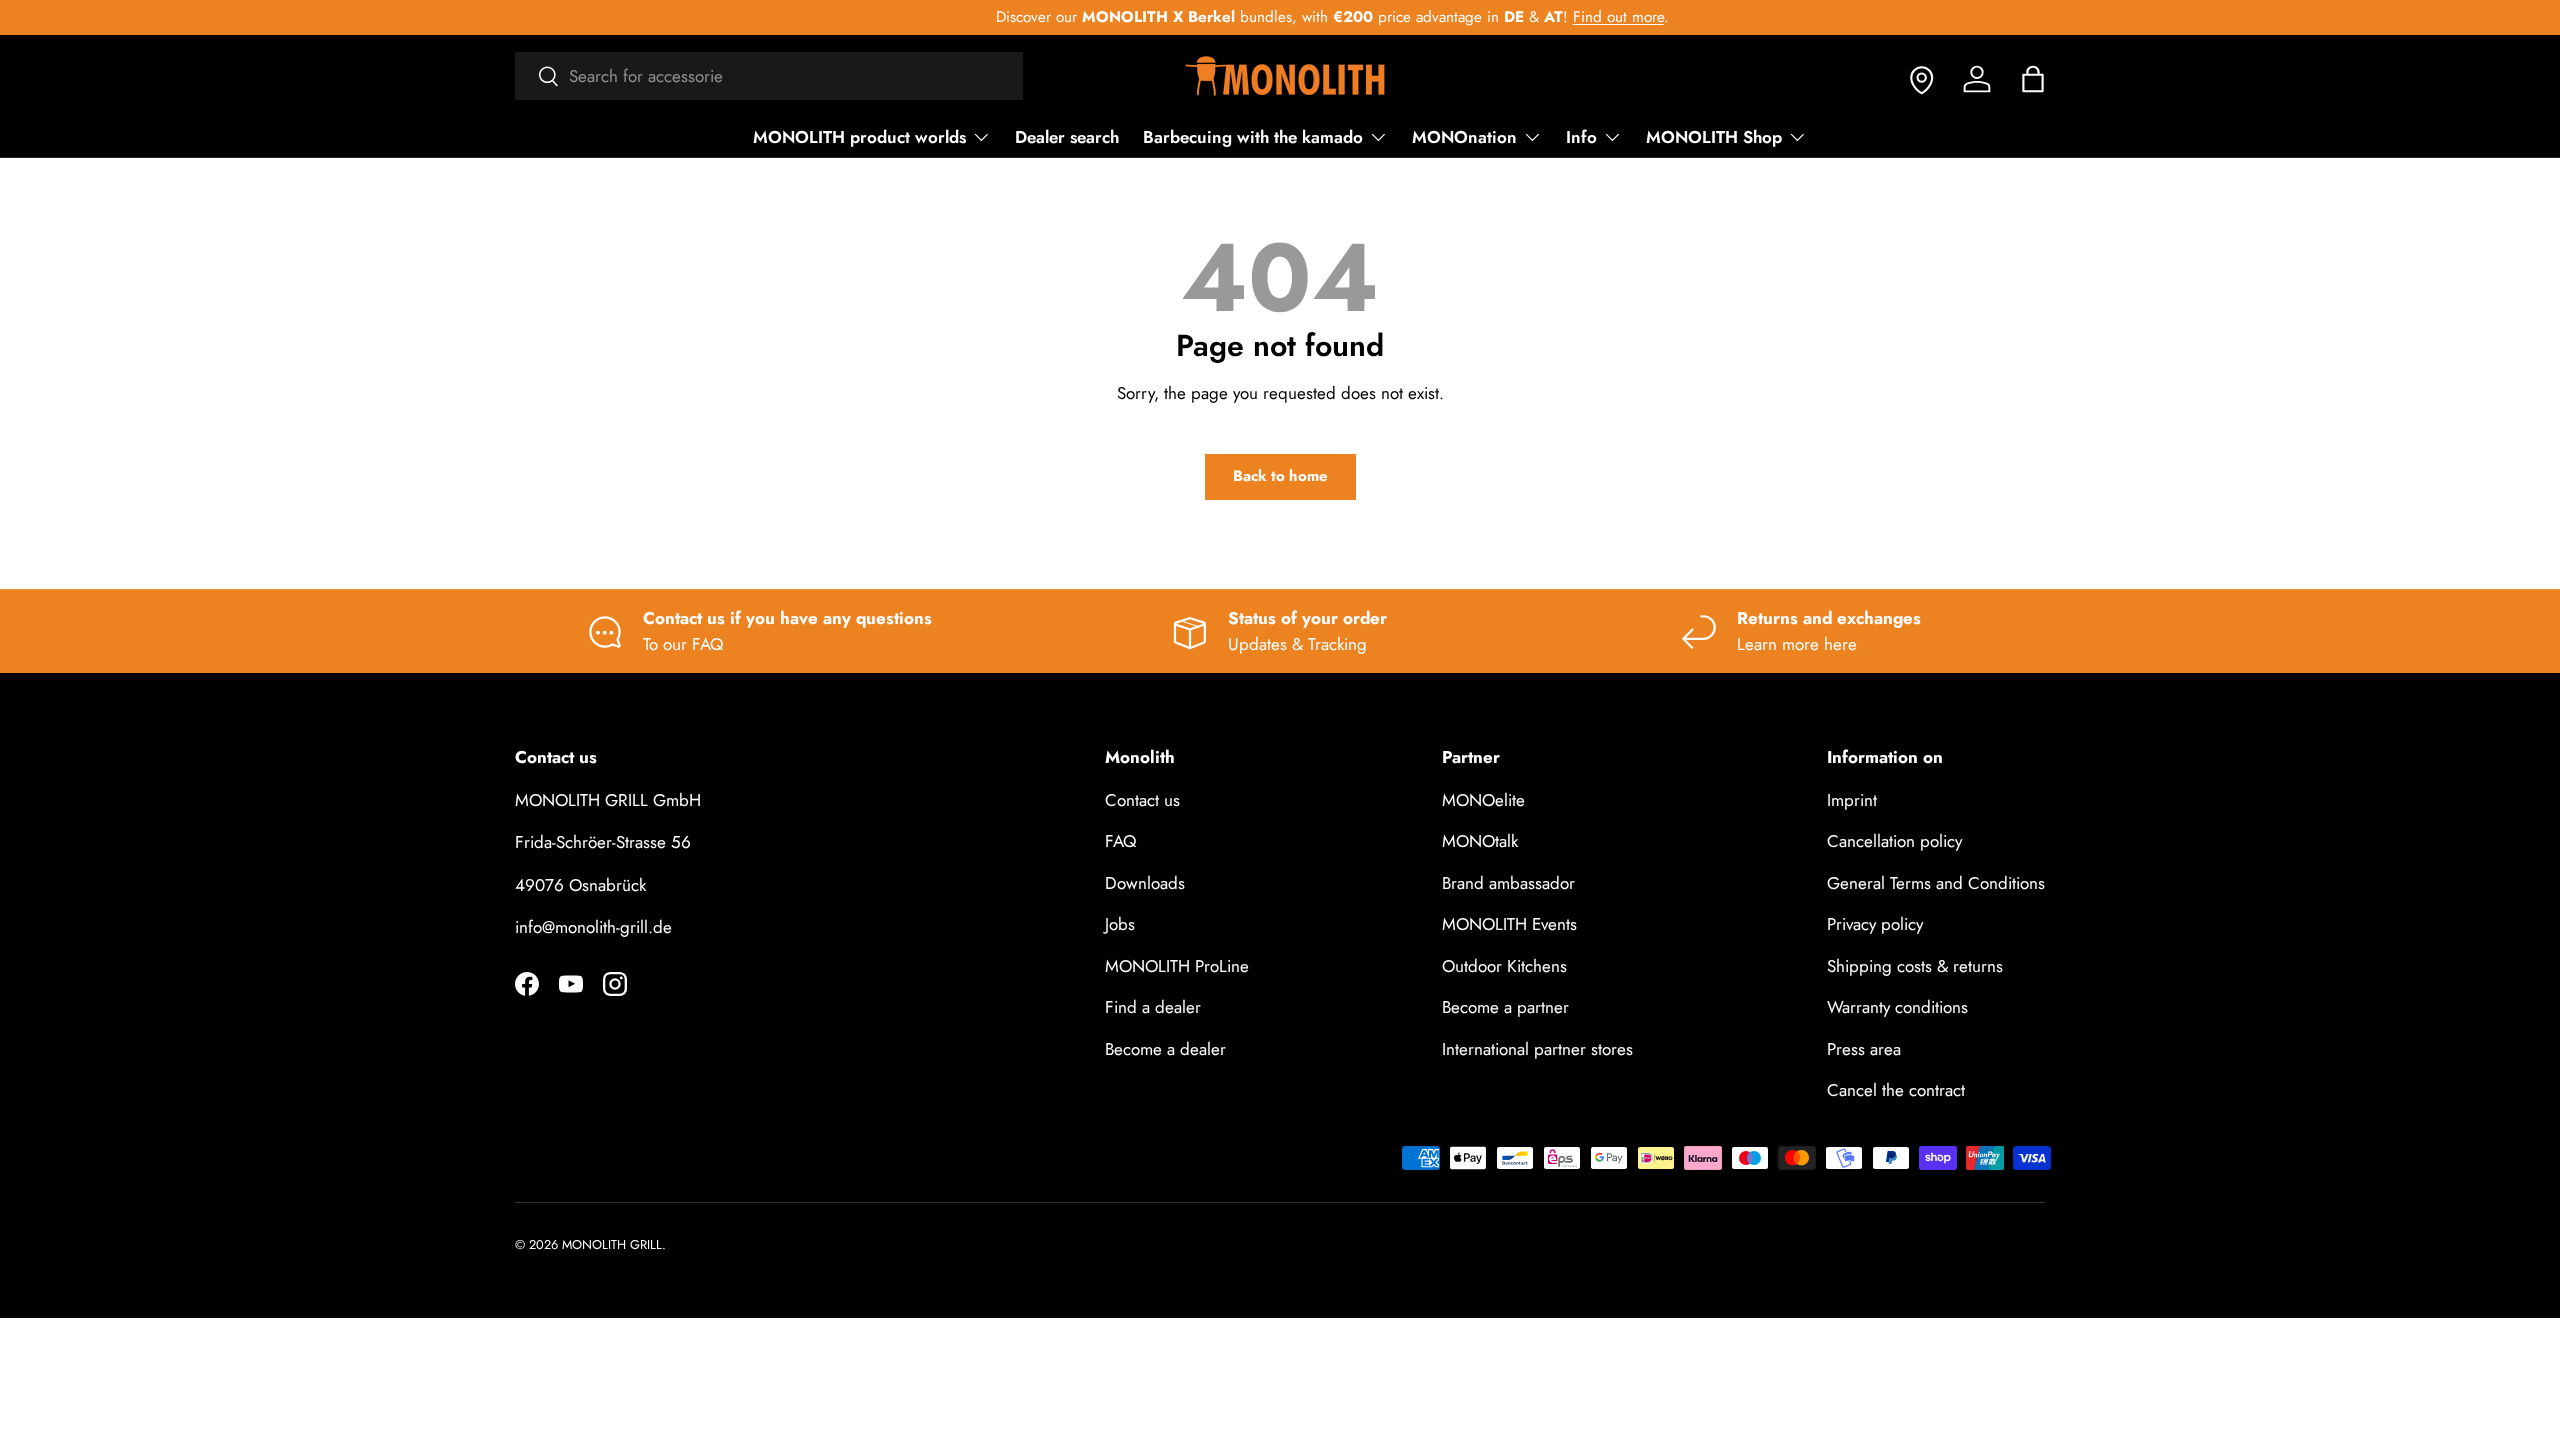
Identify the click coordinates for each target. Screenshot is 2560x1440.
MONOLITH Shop (1714, 137)
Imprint (1852, 800)
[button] (2033, 79)
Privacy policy (1875, 924)
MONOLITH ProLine (1177, 966)
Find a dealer (1153, 1007)
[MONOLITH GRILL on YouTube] (571, 984)
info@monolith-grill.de (593, 927)
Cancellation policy (1894, 841)
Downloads (1145, 883)
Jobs (1120, 924)
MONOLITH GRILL (612, 1244)
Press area (1864, 1049)
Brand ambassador (1508, 883)
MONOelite (1483, 800)
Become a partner (1505, 1007)
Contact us (1142, 800)
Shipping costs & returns (1915, 966)
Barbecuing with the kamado (1253, 137)
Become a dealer (1165, 1049)
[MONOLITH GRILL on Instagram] (615, 984)
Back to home (1280, 476)
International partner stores (1537, 1049)
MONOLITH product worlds (859, 137)
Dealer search (1067, 137)
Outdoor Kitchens (1504, 966)
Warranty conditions (1897, 1007)
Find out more (1566, 17)
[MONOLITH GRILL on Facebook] (527, 984)
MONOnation (1464, 137)
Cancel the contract (1896, 1090)
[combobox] (769, 76)
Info (1581, 137)
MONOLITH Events (1509, 924)
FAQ (1120, 841)
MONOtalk (1480, 841)
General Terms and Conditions (1936, 883)
